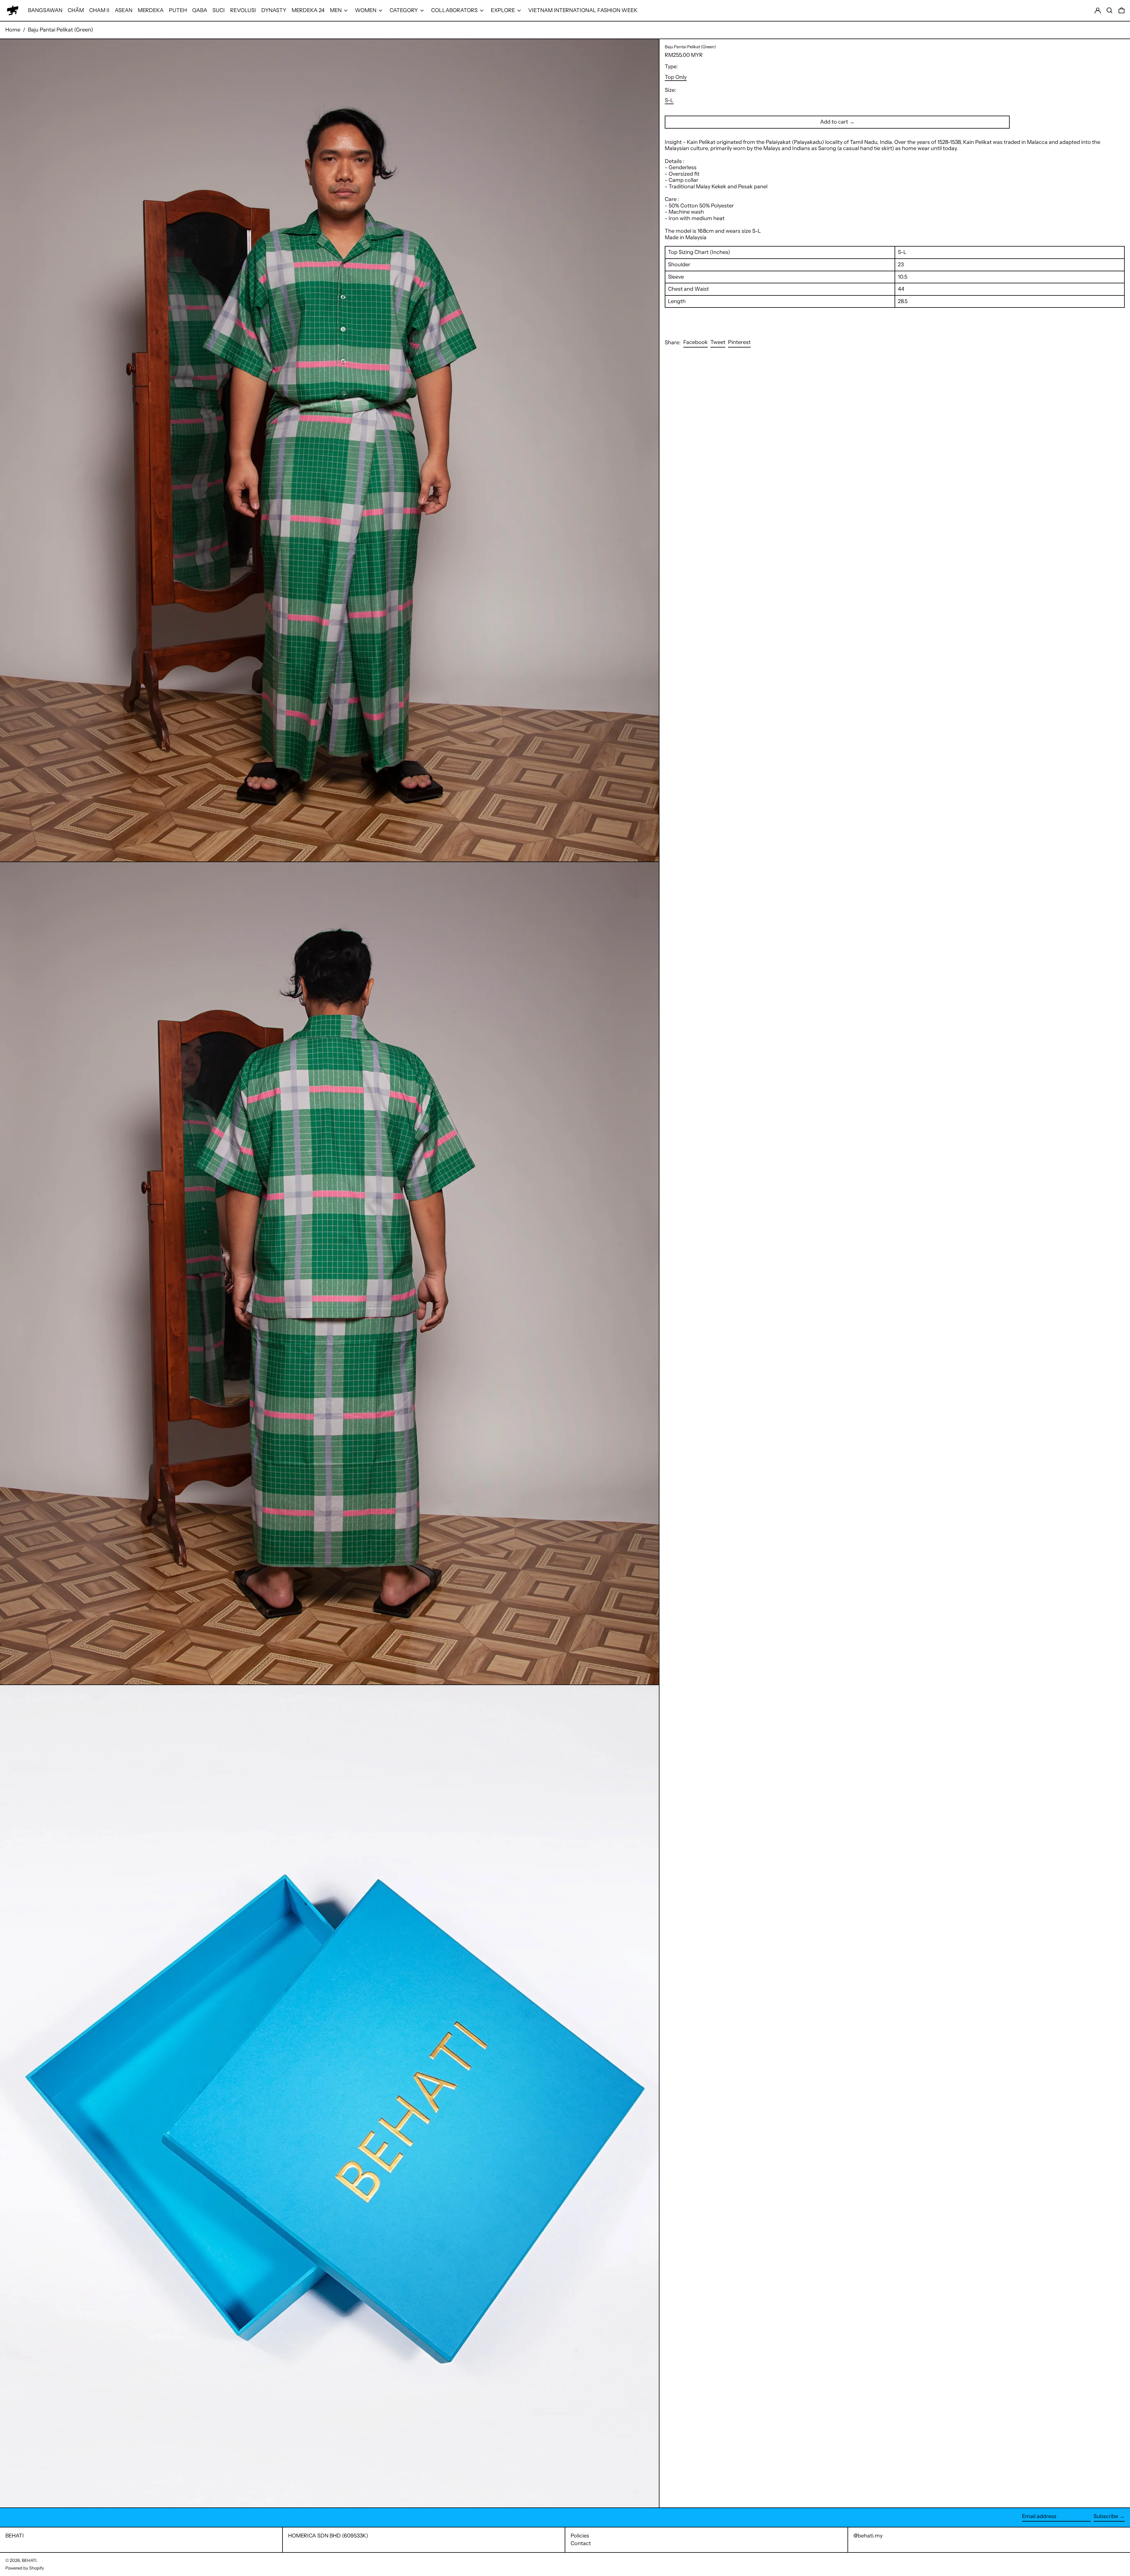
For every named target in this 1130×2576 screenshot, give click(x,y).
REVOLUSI (243, 10)
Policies (580, 2536)
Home (13, 30)
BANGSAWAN (45, 10)
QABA (200, 10)
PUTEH (178, 10)
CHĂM (76, 10)
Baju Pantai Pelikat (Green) (60, 30)
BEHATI (15, 2536)
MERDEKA (151, 10)
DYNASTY (274, 10)
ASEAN (124, 10)
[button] (1110, 10)
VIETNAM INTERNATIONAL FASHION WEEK (583, 10)
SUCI (219, 10)
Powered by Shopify (25, 2568)
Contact (581, 2543)
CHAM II (99, 10)
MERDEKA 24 (308, 10)
